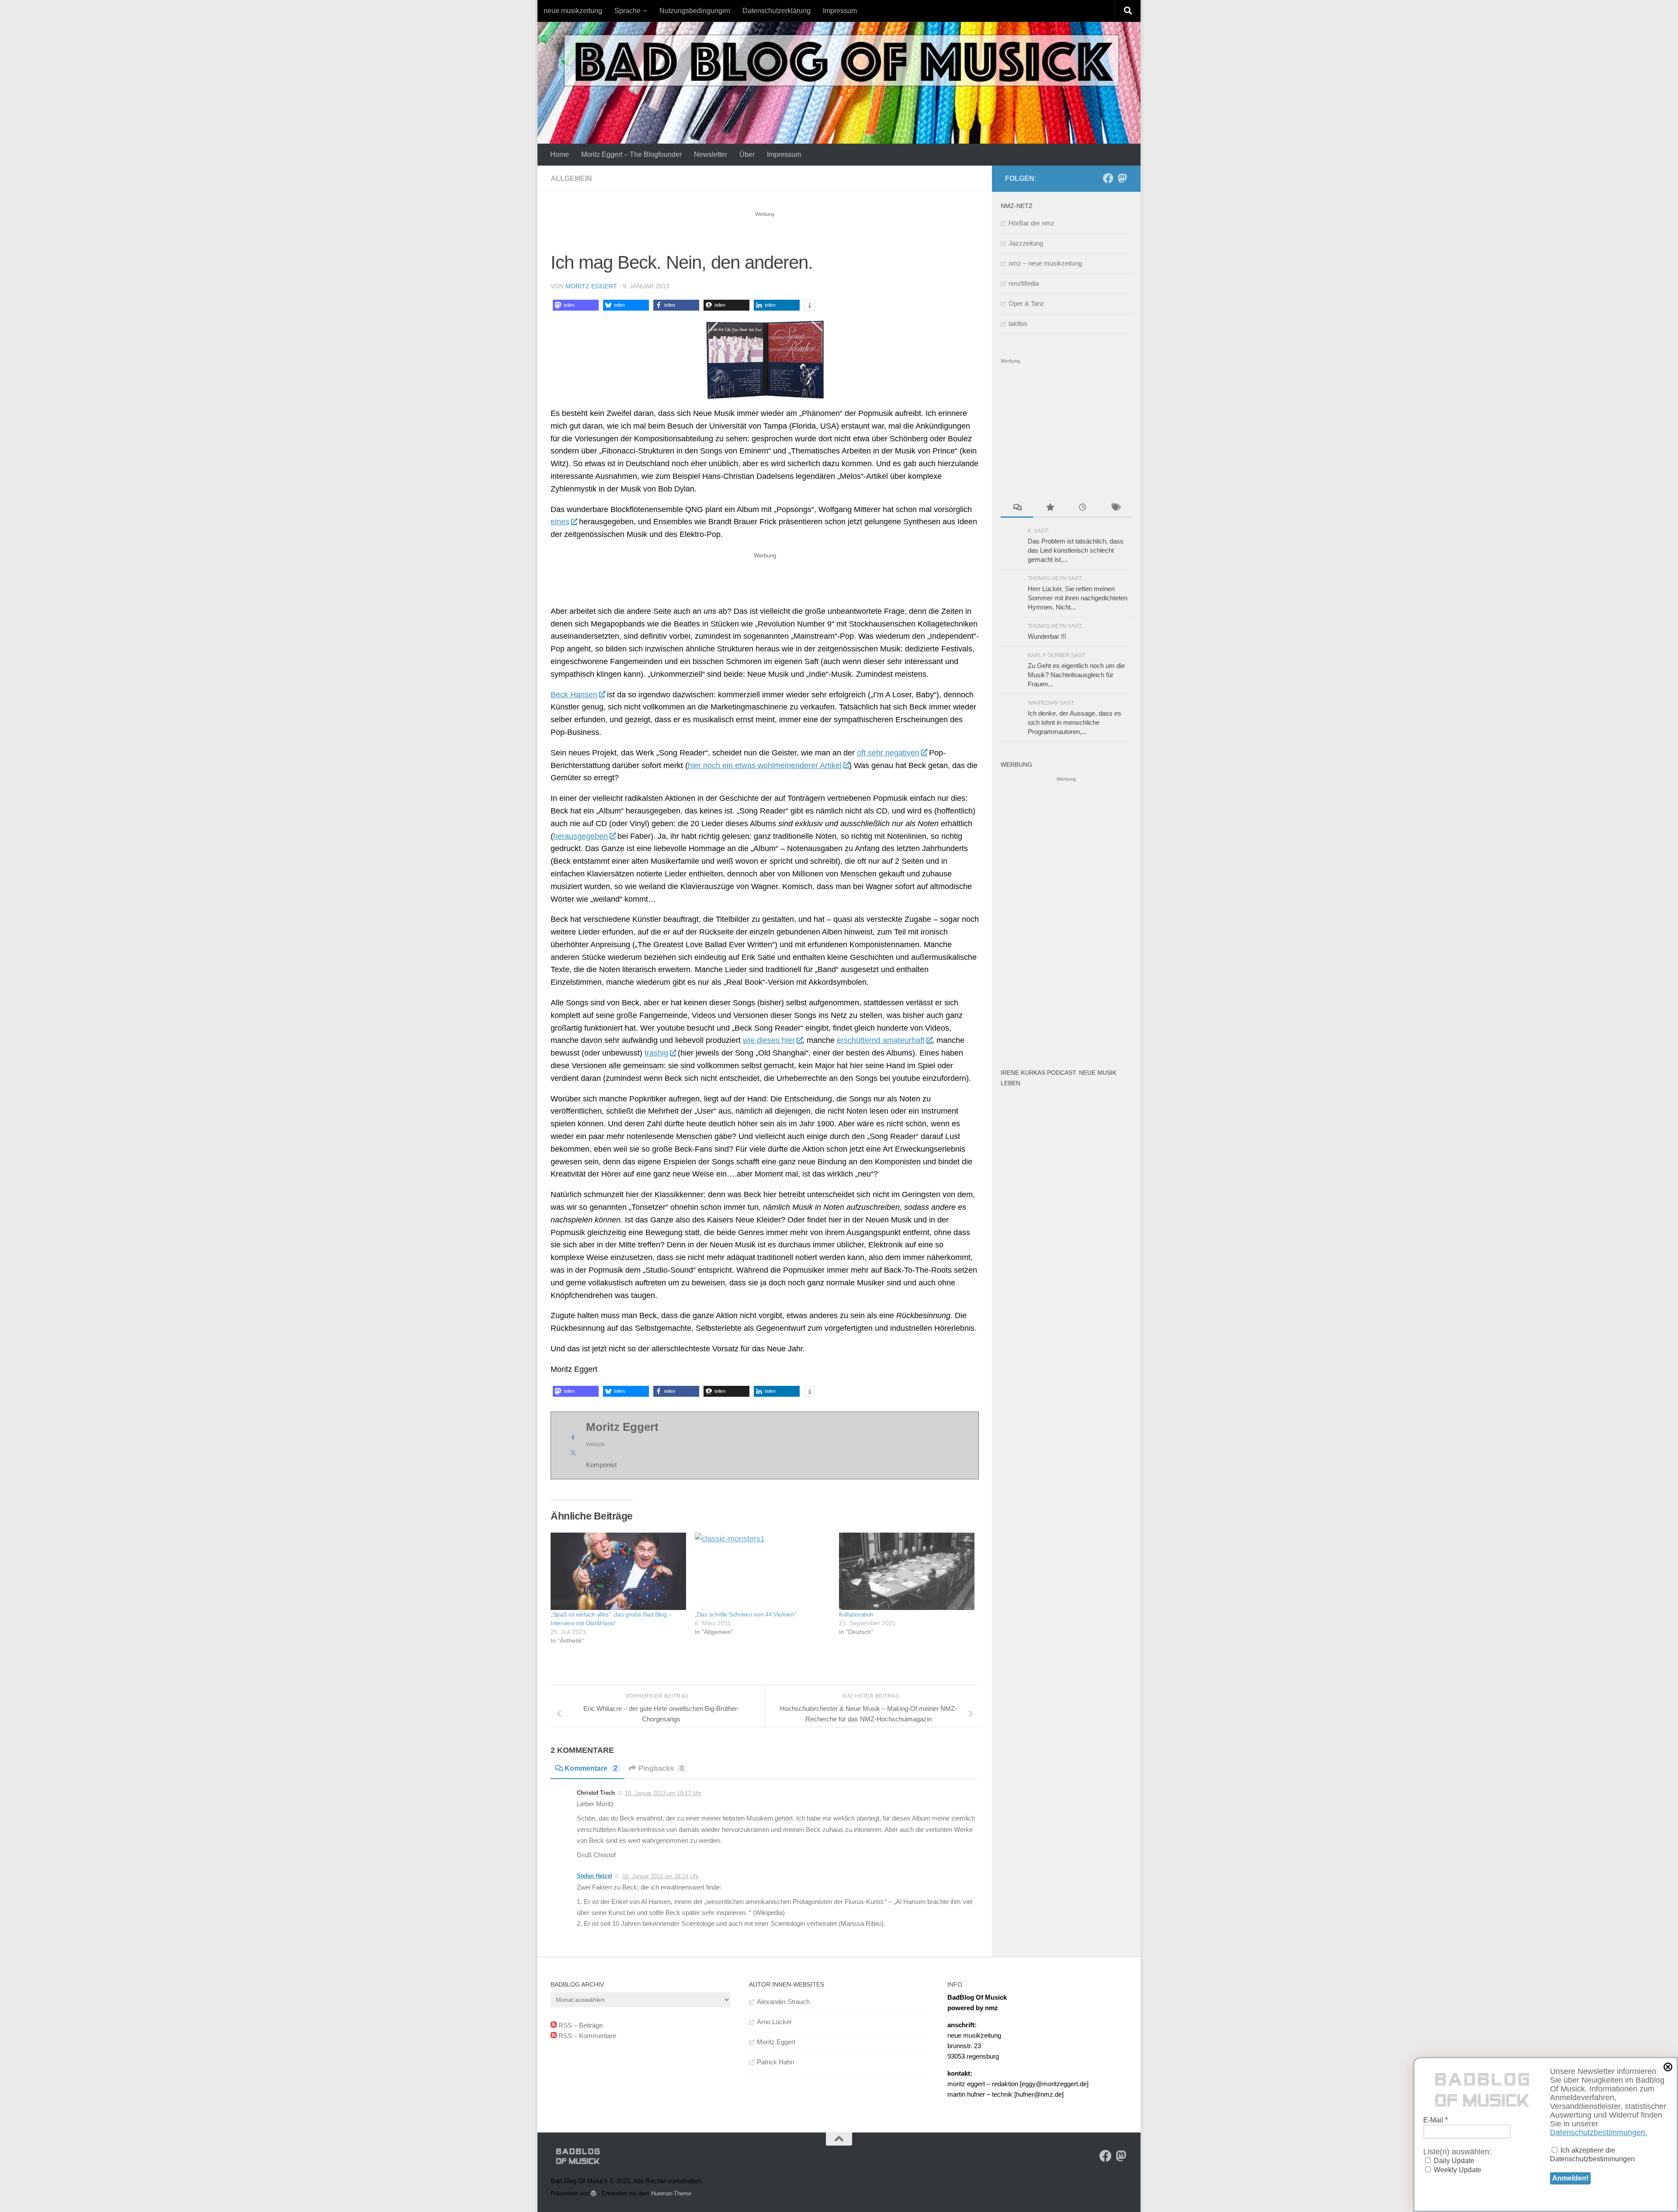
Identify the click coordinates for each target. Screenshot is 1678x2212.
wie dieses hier (769, 1040)
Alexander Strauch (783, 2002)
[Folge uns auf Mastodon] (1122, 178)
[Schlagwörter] (1115, 508)
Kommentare (591, 1768)
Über (747, 154)
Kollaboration (856, 1614)
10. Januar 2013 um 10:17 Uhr (663, 1793)
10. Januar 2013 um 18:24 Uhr (660, 1876)
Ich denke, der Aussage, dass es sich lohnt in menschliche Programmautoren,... (1075, 722)
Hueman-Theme (671, 2193)
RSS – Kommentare (586, 2036)
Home (560, 154)
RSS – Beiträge (580, 2025)
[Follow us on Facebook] (1108, 178)
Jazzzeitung (1026, 243)
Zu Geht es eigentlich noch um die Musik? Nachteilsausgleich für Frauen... (1076, 675)
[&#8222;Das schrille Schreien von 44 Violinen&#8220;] (763, 1571)
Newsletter (711, 154)
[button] (576, 305)
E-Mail (1435, 2120)
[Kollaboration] (907, 1571)
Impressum (840, 11)
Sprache (628, 11)
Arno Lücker (774, 2022)
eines (560, 522)
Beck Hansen (574, 695)
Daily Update (1453, 2161)
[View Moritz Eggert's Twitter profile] (573, 1453)
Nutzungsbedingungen (695, 11)
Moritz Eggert (591, 286)
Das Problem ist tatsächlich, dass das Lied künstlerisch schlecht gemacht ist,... (1076, 550)
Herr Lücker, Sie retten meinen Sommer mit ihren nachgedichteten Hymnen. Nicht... (1078, 598)
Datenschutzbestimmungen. (1599, 2132)
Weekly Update (1457, 2170)
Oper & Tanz (1026, 303)
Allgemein (571, 178)
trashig (656, 1053)
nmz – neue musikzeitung (1045, 263)
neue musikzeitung (573, 11)
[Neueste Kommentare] (1017, 508)
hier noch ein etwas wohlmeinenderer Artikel (765, 765)
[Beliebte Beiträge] (1050, 508)
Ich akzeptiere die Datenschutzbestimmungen (1592, 2155)
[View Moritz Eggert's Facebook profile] (573, 1438)
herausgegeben (581, 836)
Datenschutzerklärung (777, 11)
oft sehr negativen (888, 753)
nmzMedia (1024, 283)
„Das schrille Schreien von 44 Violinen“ (745, 1614)
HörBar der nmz (1031, 223)
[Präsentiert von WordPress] (594, 2193)
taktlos (1018, 324)
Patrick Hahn (775, 2062)
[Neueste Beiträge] (1083, 508)
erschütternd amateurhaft (881, 1040)
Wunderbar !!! (1047, 636)
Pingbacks (661, 1768)
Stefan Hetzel (595, 1876)
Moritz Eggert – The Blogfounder (631, 154)
